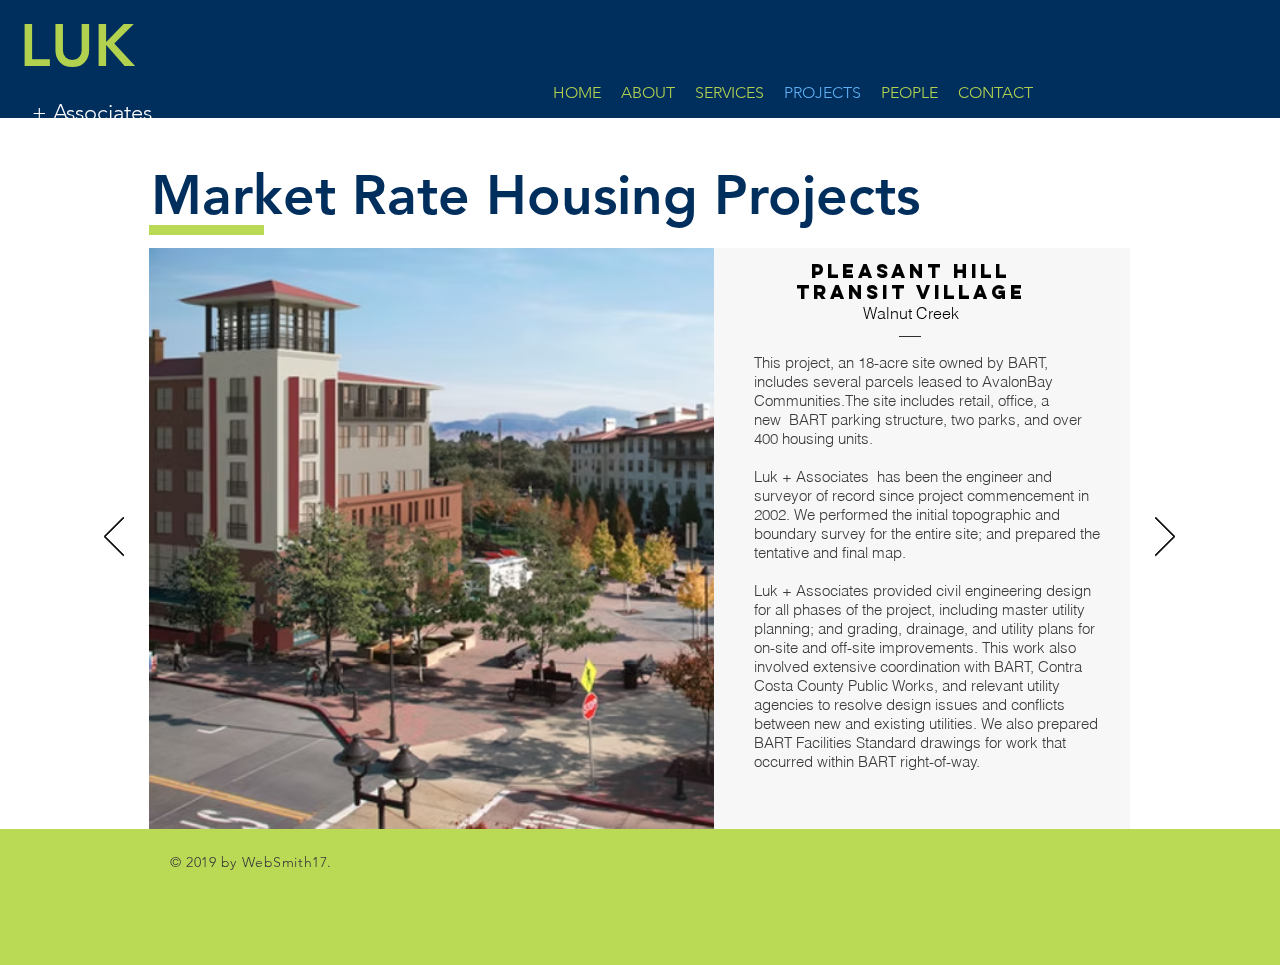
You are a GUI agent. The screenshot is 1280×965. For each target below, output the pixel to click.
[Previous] (114, 538)
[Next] (1165, 538)
